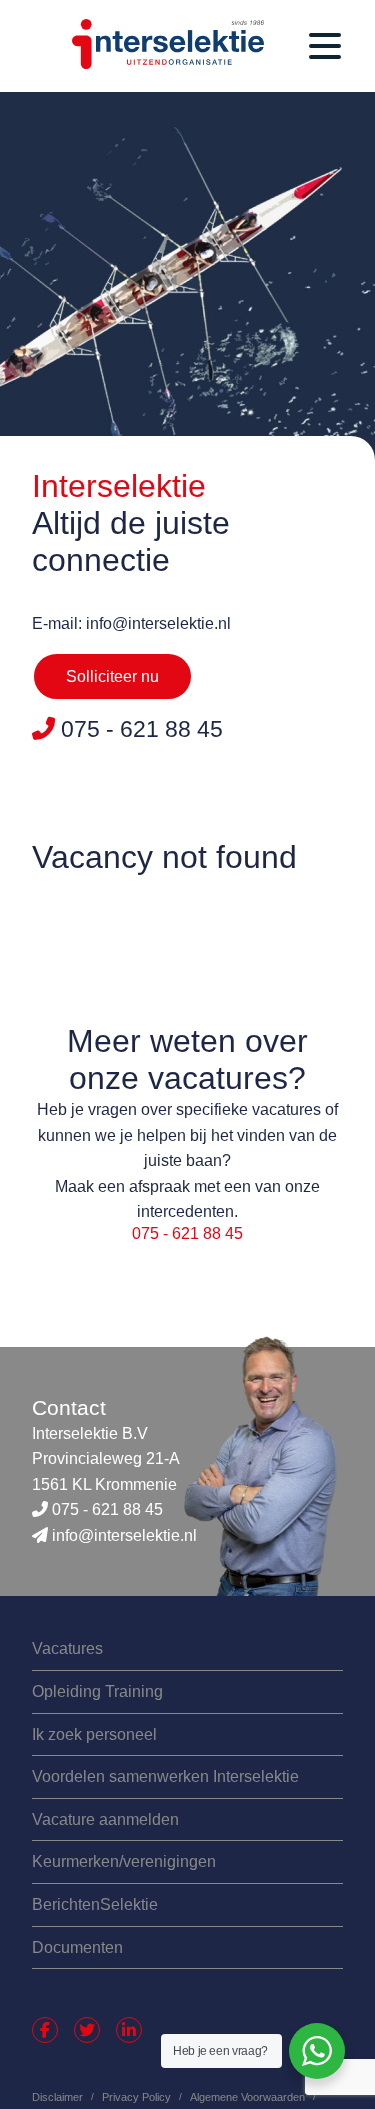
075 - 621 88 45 (187, 1233)
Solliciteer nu (112, 676)
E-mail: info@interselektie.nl (131, 623)
